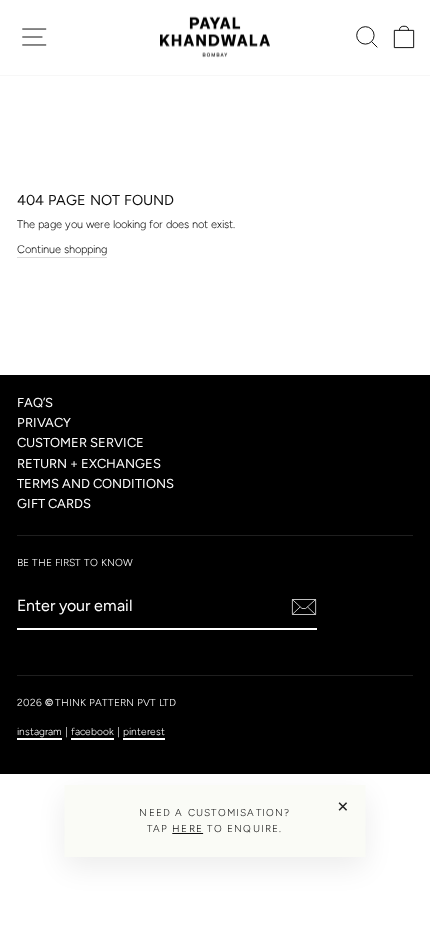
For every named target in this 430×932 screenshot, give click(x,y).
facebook (92, 731)
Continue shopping (62, 249)
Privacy (44, 422)
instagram (39, 731)
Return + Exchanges (89, 463)
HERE (187, 828)
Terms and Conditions (95, 483)
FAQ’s (35, 402)
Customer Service (80, 442)
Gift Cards (54, 503)
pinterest (144, 731)
